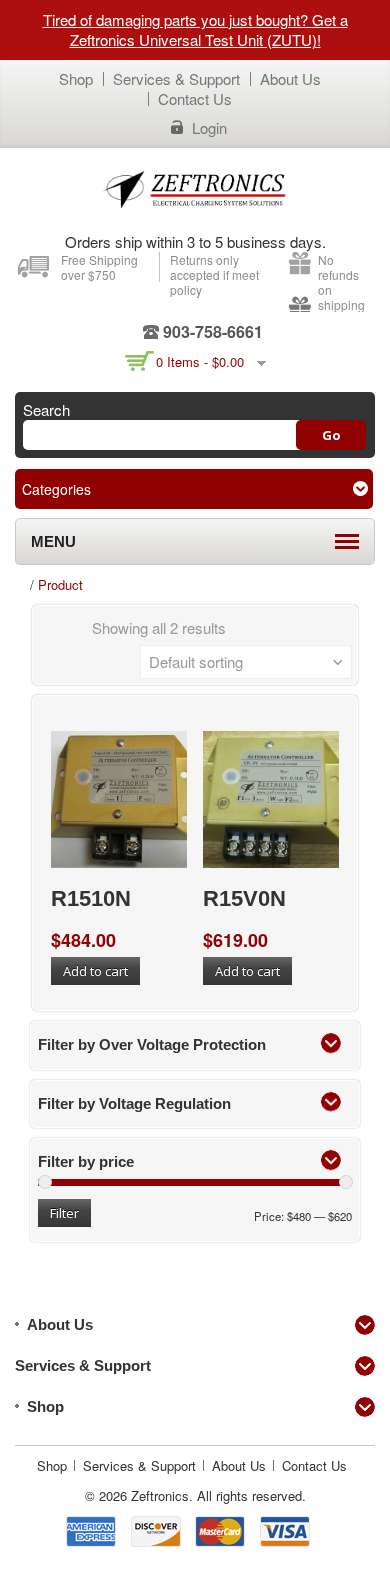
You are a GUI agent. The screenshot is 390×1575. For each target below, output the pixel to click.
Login (209, 128)
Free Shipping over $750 (99, 267)
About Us (290, 78)
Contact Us (195, 98)
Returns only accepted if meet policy (214, 274)
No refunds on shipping (341, 282)
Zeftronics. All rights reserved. (218, 1495)
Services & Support (176, 78)
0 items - (200, 361)
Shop (76, 78)
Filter (64, 1213)
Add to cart (95, 971)
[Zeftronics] (195, 188)
